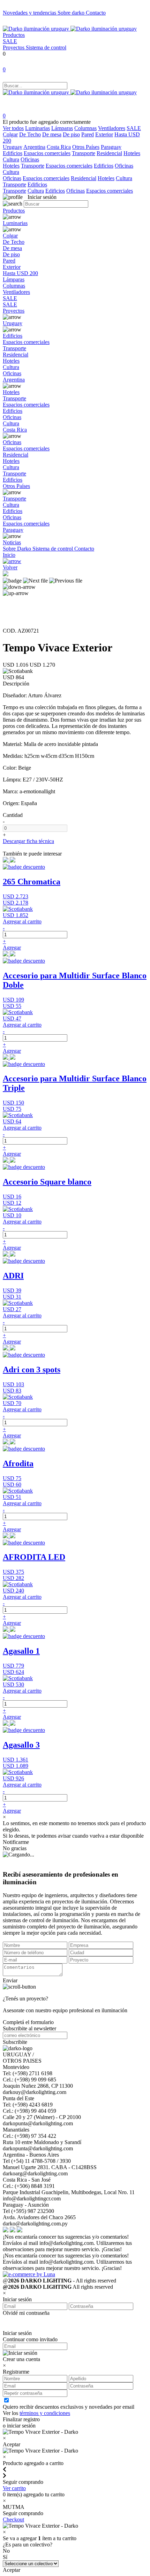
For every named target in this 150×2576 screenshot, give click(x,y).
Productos (14, 35)
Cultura (11, 159)
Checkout (13, 2519)
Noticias (12, 542)
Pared (88, 134)
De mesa (52, 134)
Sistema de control (46, 47)
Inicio (9, 555)
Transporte (84, 153)
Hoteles (132, 153)
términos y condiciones (45, 2413)
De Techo (30, 134)
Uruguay (13, 147)
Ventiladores (112, 128)
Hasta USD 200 (20, 273)
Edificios (13, 153)
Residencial (109, 153)
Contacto (96, 13)
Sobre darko (72, 13)
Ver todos (13, 128)
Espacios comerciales (47, 153)
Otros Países (86, 147)
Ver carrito (14, 2488)
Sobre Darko (18, 549)
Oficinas (30, 159)
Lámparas (62, 128)
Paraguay (111, 147)
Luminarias (37, 128)
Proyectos (14, 47)
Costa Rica (59, 147)
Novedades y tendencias (30, 13)
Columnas (85, 128)
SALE (10, 41)
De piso (71, 134)
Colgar (10, 134)
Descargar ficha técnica (28, 841)
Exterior (104, 134)
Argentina (34, 147)
